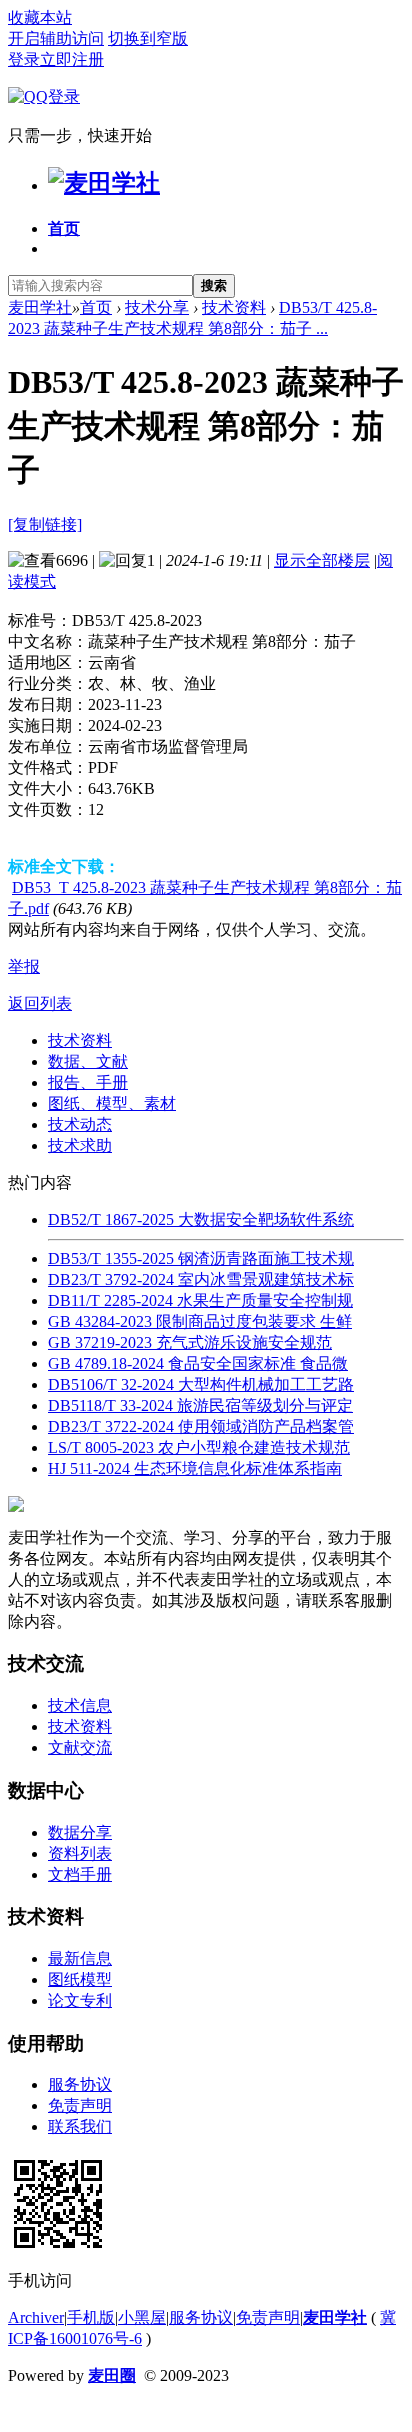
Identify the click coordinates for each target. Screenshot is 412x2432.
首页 (64, 228)
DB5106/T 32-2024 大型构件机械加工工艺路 (201, 1384)
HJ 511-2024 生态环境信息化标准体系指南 (195, 1468)
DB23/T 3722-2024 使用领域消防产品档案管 (201, 1426)
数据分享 (80, 1832)
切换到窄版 (148, 38)
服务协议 (80, 2084)
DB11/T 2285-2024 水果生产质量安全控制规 (200, 1300)
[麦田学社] (104, 183)
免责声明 (80, 2105)
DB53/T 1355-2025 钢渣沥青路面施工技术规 (201, 1258)
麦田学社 (40, 307)
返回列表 (40, 1003)
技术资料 (234, 307)
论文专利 (80, 2000)
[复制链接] (45, 524)
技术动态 (80, 1124)
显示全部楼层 (322, 560)
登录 (24, 59)
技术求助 (80, 1145)
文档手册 (80, 1874)
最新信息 (80, 1958)
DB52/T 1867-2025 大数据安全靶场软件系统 (201, 1219)
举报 (24, 966)
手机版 (91, 2317)
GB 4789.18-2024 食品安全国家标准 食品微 (198, 1363)
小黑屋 (142, 2317)
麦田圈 (112, 2375)
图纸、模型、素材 (112, 1103)
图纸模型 (80, 1979)
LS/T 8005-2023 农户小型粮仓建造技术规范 (199, 1447)
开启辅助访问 (56, 38)
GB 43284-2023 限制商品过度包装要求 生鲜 (200, 1321)
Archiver (36, 2317)
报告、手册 (88, 1082)
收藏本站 (40, 17)
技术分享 (157, 307)
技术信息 (80, 1705)
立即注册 (72, 59)
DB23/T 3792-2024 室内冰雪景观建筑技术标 (201, 1279)
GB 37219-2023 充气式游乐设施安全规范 (190, 1342)
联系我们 (80, 2126)
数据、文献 (88, 1061)
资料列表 (80, 1853)
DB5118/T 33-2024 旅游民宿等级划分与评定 (200, 1405)
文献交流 (80, 1747)
